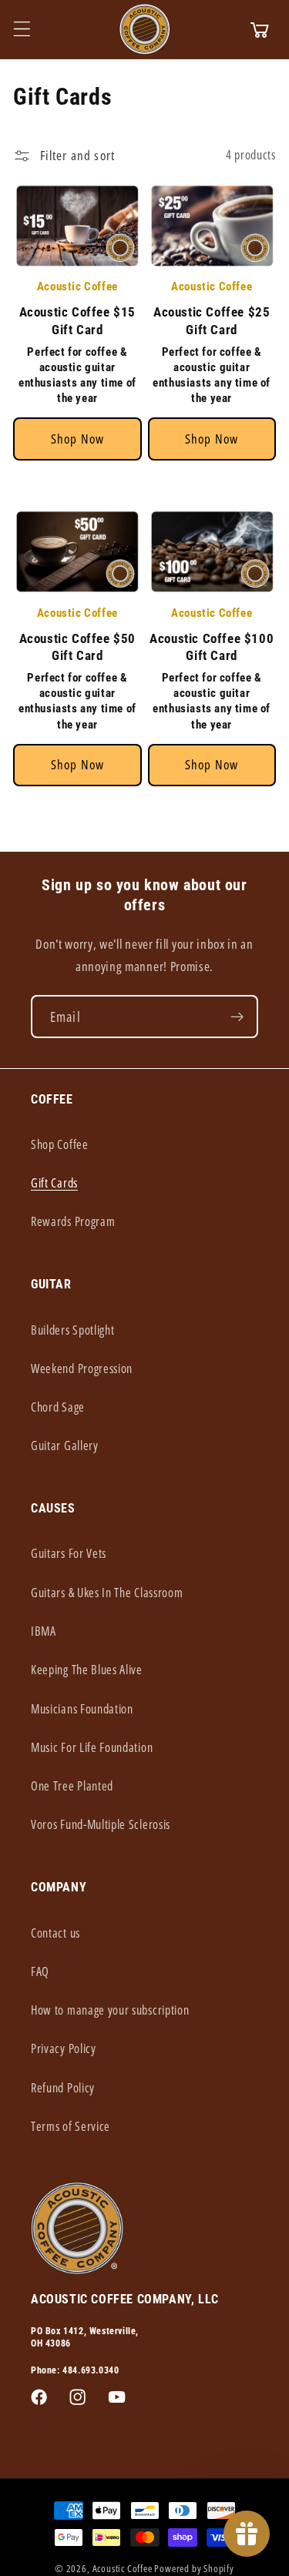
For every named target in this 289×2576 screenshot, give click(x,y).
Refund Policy (63, 2088)
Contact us (55, 1933)
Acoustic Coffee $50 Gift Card (77, 647)
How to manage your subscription (110, 2010)
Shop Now (77, 439)
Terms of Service (71, 2126)
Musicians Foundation (82, 1709)
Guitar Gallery (65, 1445)
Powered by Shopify (194, 2568)
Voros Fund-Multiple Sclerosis (101, 1824)
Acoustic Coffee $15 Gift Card (77, 320)
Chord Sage (58, 1407)
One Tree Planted (72, 1786)
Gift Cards (54, 1183)
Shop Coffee (60, 1144)
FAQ (40, 1971)
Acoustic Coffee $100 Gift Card (212, 647)
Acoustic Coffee (123, 2568)
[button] (22, 29)
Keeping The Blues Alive (87, 1670)
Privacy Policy (64, 2048)
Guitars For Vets (69, 1553)
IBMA (44, 1631)
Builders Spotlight (72, 1330)
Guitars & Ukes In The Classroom (107, 1593)
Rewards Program (73, 1221)
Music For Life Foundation (92, 1747)
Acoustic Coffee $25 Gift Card (212, 320)
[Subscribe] (237, 1017)
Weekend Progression (82, 1368)
